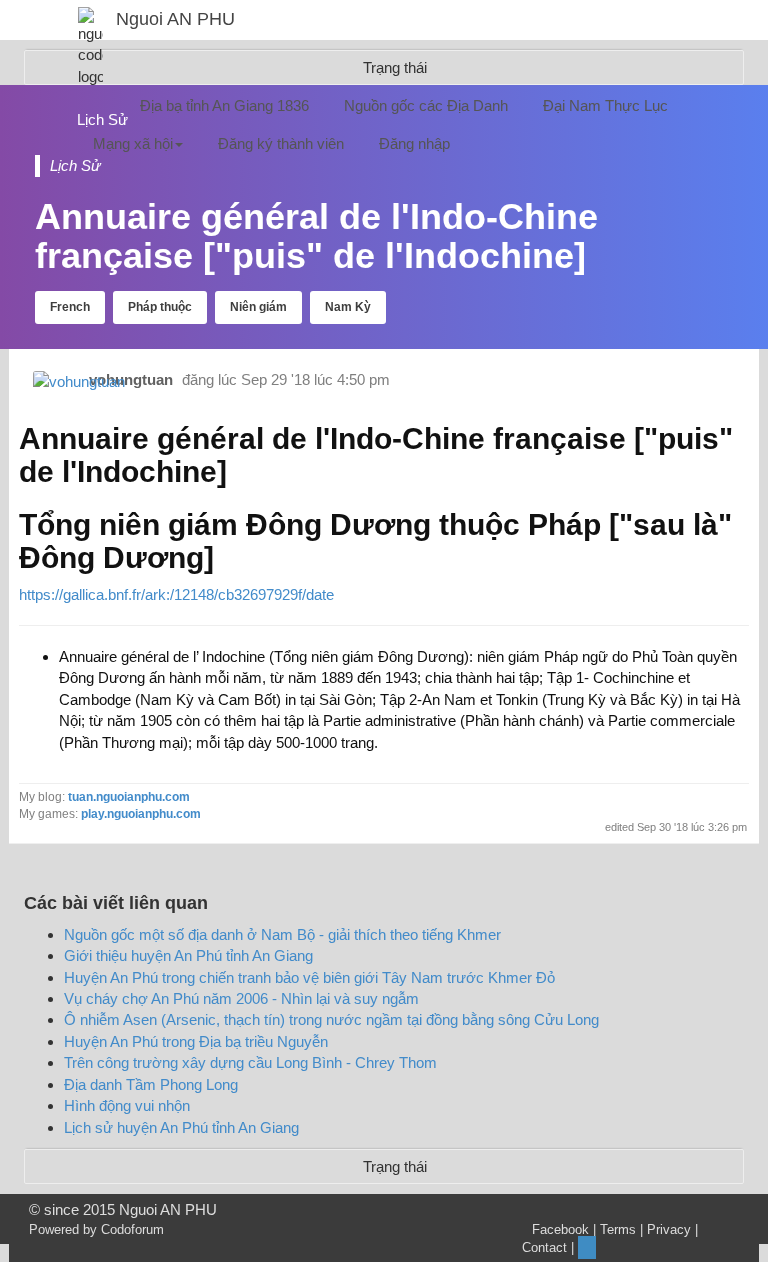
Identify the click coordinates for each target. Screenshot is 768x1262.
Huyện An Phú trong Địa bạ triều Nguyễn (196, 1041)
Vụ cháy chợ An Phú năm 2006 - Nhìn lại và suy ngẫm (241, 998)
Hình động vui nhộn (127, 1105)
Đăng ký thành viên (281, 143)
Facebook (560, 1229)
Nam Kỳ (348, 307)
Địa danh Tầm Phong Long (151, 1084)
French (70, 307)
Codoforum (132, 1229)
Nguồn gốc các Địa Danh (426, 105)
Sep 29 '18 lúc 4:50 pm (315, 379)
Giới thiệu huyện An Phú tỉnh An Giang (188, 955)
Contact (544, 1247)
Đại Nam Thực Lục (605, 105)
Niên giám (258, 307)
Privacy (669, 1229)
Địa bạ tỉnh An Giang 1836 (224, 105)
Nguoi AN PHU (175, 19)
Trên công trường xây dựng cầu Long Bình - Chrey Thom (250, 1062)
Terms (618, 1229)
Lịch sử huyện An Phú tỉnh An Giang (181, 1127)
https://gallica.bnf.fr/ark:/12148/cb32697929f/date (176, 594)
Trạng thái (395, 1166)
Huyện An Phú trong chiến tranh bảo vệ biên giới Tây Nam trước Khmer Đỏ (309, 977)
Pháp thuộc (160, 307)
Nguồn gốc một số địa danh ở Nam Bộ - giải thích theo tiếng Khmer (282, 934)
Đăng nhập (414, 143)
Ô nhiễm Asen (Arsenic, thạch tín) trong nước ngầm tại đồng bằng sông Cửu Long (331, 1019)
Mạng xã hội (133, 143)
